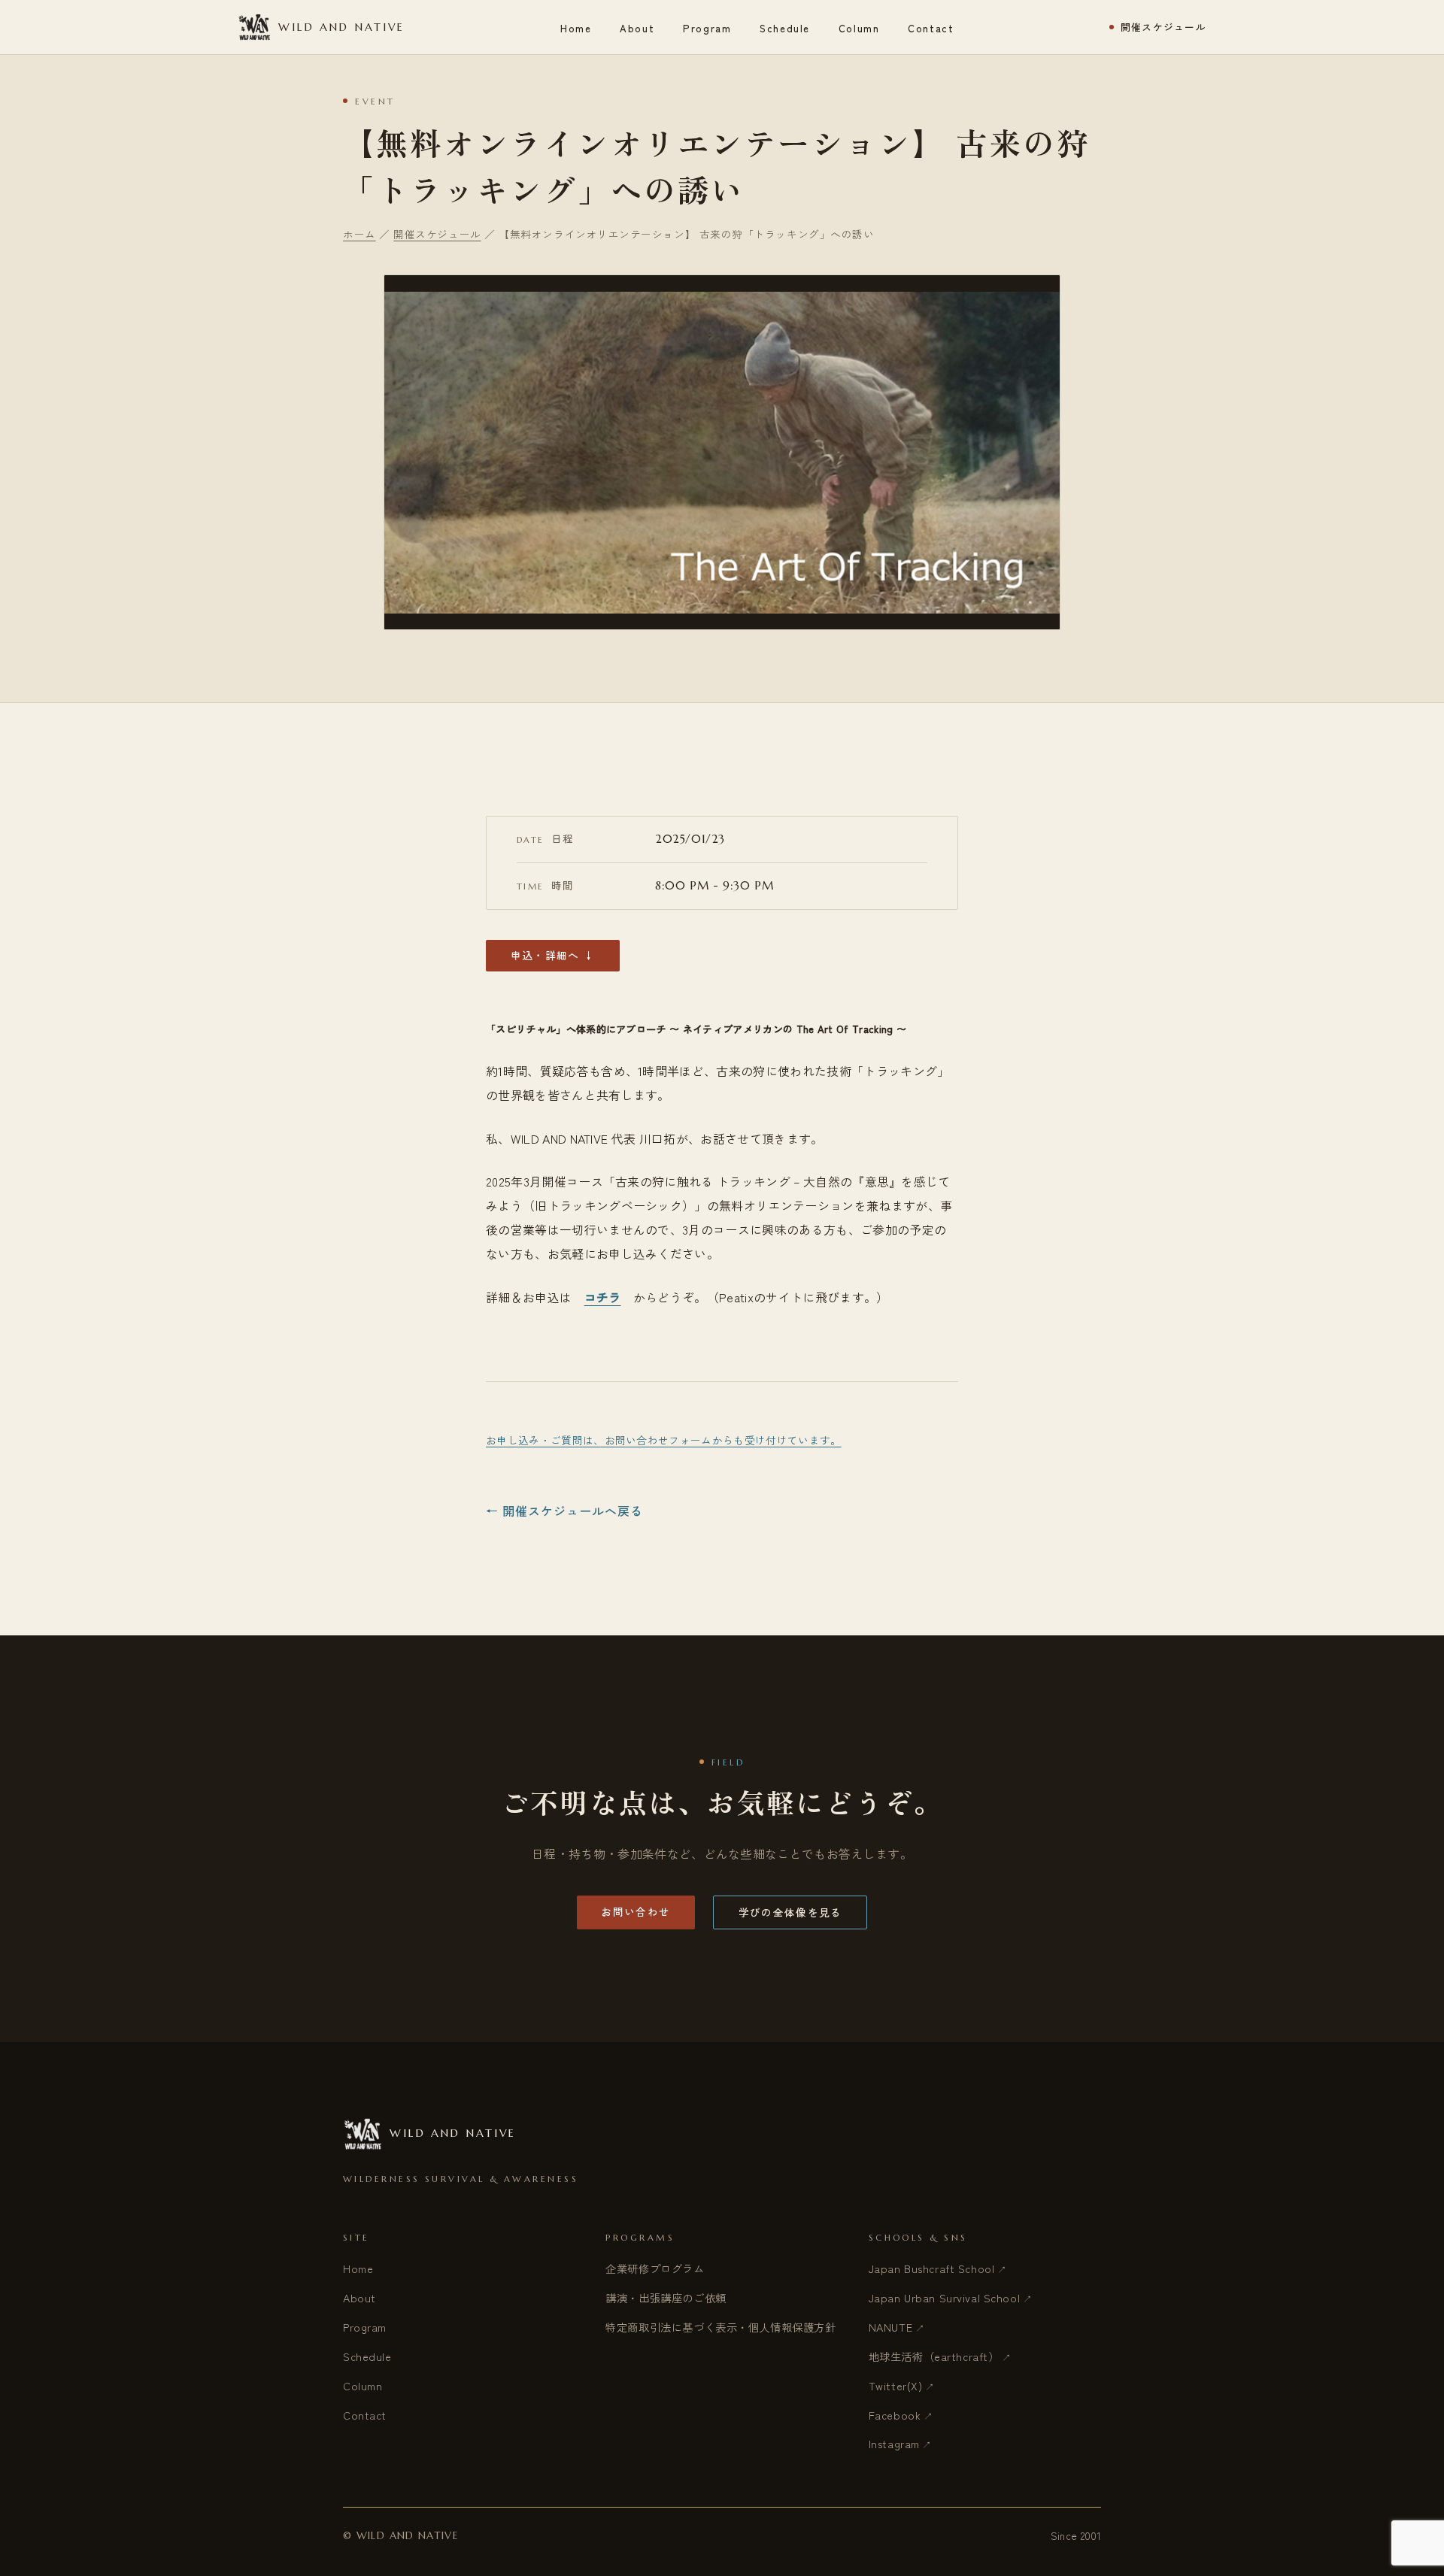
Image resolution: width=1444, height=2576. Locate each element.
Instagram (894, 2443)
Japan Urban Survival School (945, 2297)
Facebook (895, 2415)
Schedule (785, 28)
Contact (931, 28)
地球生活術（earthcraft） (934, 2356)
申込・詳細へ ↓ (553, 955)
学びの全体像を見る (790, 1912)
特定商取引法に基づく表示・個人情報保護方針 (720, 2327)
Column (859, 28)
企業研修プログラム (655, 2268)
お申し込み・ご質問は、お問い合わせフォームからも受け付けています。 (664, 1440)
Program (707, 28)
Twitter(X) (896, 2385)
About (637, 28)
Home (576, 28)
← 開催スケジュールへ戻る (564, 1511)
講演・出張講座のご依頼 (666, 2297)
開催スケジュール (1163, 27)
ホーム (359, 234)
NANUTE (890, 2327)
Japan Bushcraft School (932, 2268)
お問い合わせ (636, 1911)
